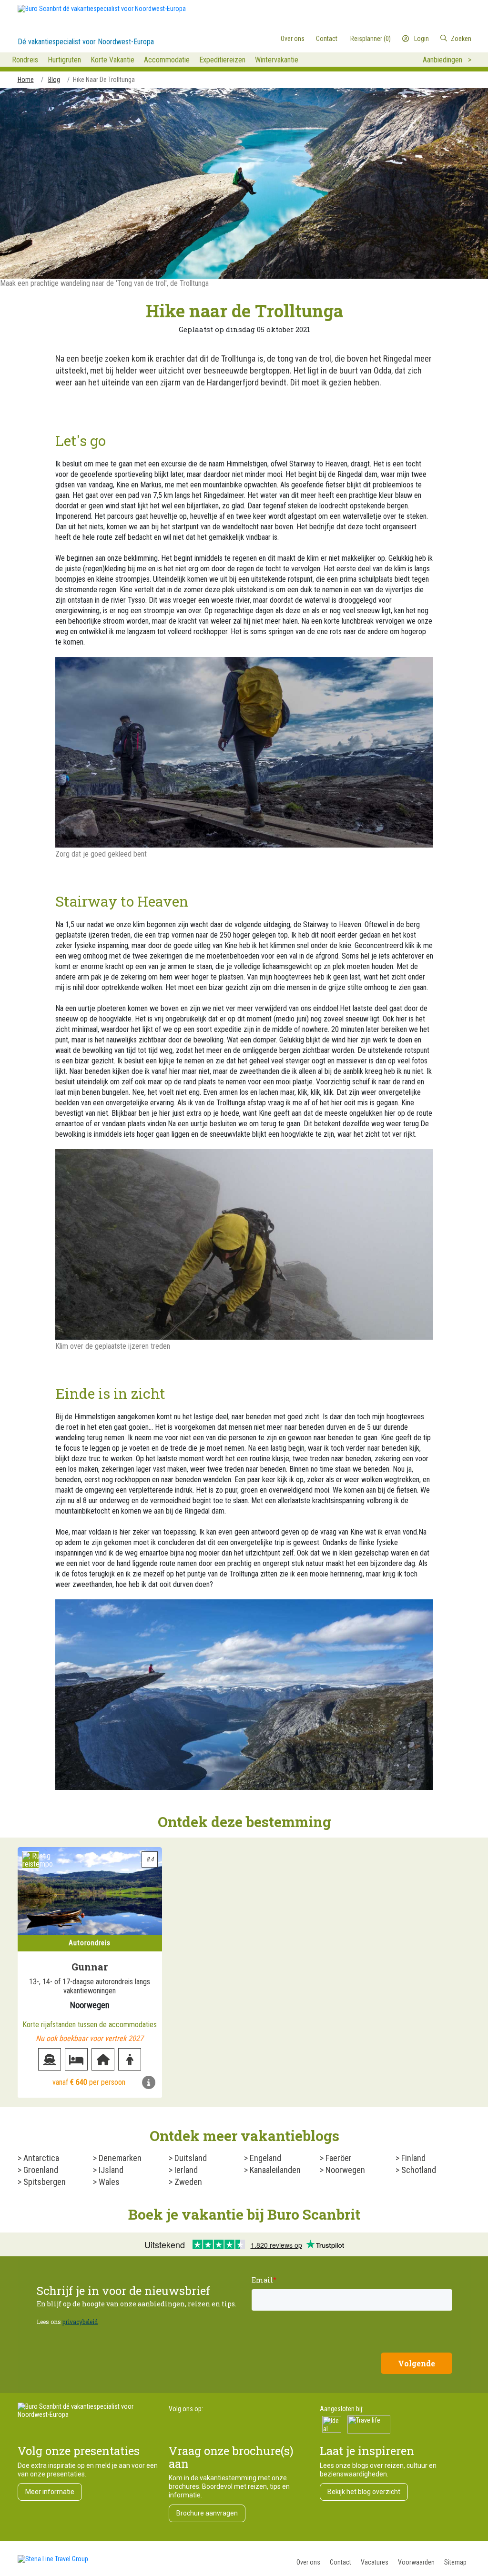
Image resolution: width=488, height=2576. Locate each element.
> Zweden (185, 2182)
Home (26, 80)
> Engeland (263, 2158)
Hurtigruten (64, 60)
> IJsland (108, 2170)
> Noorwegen (342, 2170)
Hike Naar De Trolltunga (104, 80)
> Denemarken (117, 2158)
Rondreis (25, 60)
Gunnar (90, 1967)
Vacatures (375, 2562)
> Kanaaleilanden (272, 2170)
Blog (54, 80)
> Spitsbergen (42, 2182)
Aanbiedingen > (447, 60)
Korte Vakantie (112, 60)
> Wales (106, 2182)
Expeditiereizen (222, 60)
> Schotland (416, 2170)
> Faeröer (336, 2158)
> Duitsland (188, 2158)
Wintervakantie (277, 60)
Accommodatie (167, 60)
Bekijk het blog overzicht (364, 2492)
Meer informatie (50, 2492)
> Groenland (38, 2170)
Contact (341, 2562)
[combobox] (432, 39)
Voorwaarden (416, 2562)
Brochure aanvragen (207, 2513)
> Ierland (183, 2170)
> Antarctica (38, 2158)
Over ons (308, 2562)
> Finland (411, 2158)
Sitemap (455, 2562)
